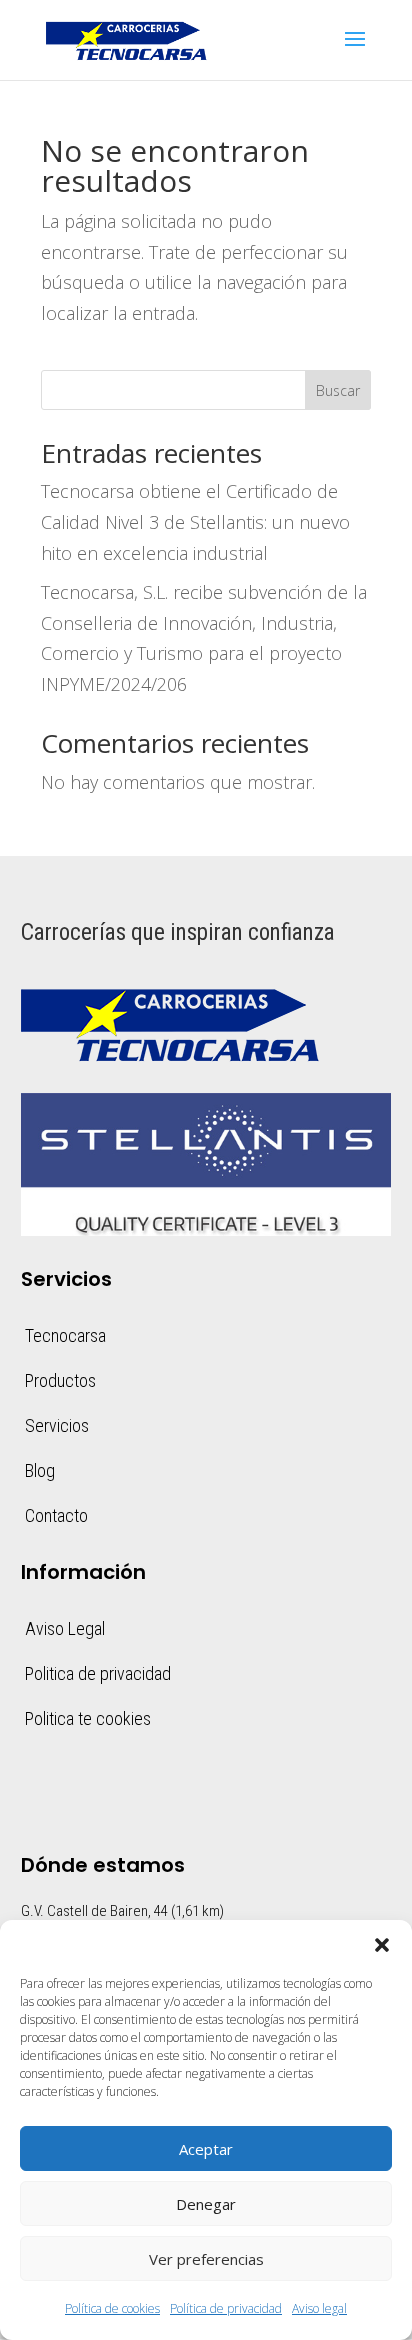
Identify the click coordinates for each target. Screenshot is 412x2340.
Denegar (206, 2204)
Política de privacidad (226, 2308)
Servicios (57, 1425)
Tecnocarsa (65, 1335)
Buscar (338, 390)
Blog (40, 1470)
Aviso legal (319, 2308)
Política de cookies (112, 2308)
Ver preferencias (206, 2259)
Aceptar (206, 2149)
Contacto (56, 1515)
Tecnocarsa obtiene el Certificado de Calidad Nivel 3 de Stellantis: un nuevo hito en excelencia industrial (195, 521)
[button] (382, 1945)
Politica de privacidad (98, 1673)
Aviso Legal (65, 1628)
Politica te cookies (88, 1718)
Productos (60, 1380)
